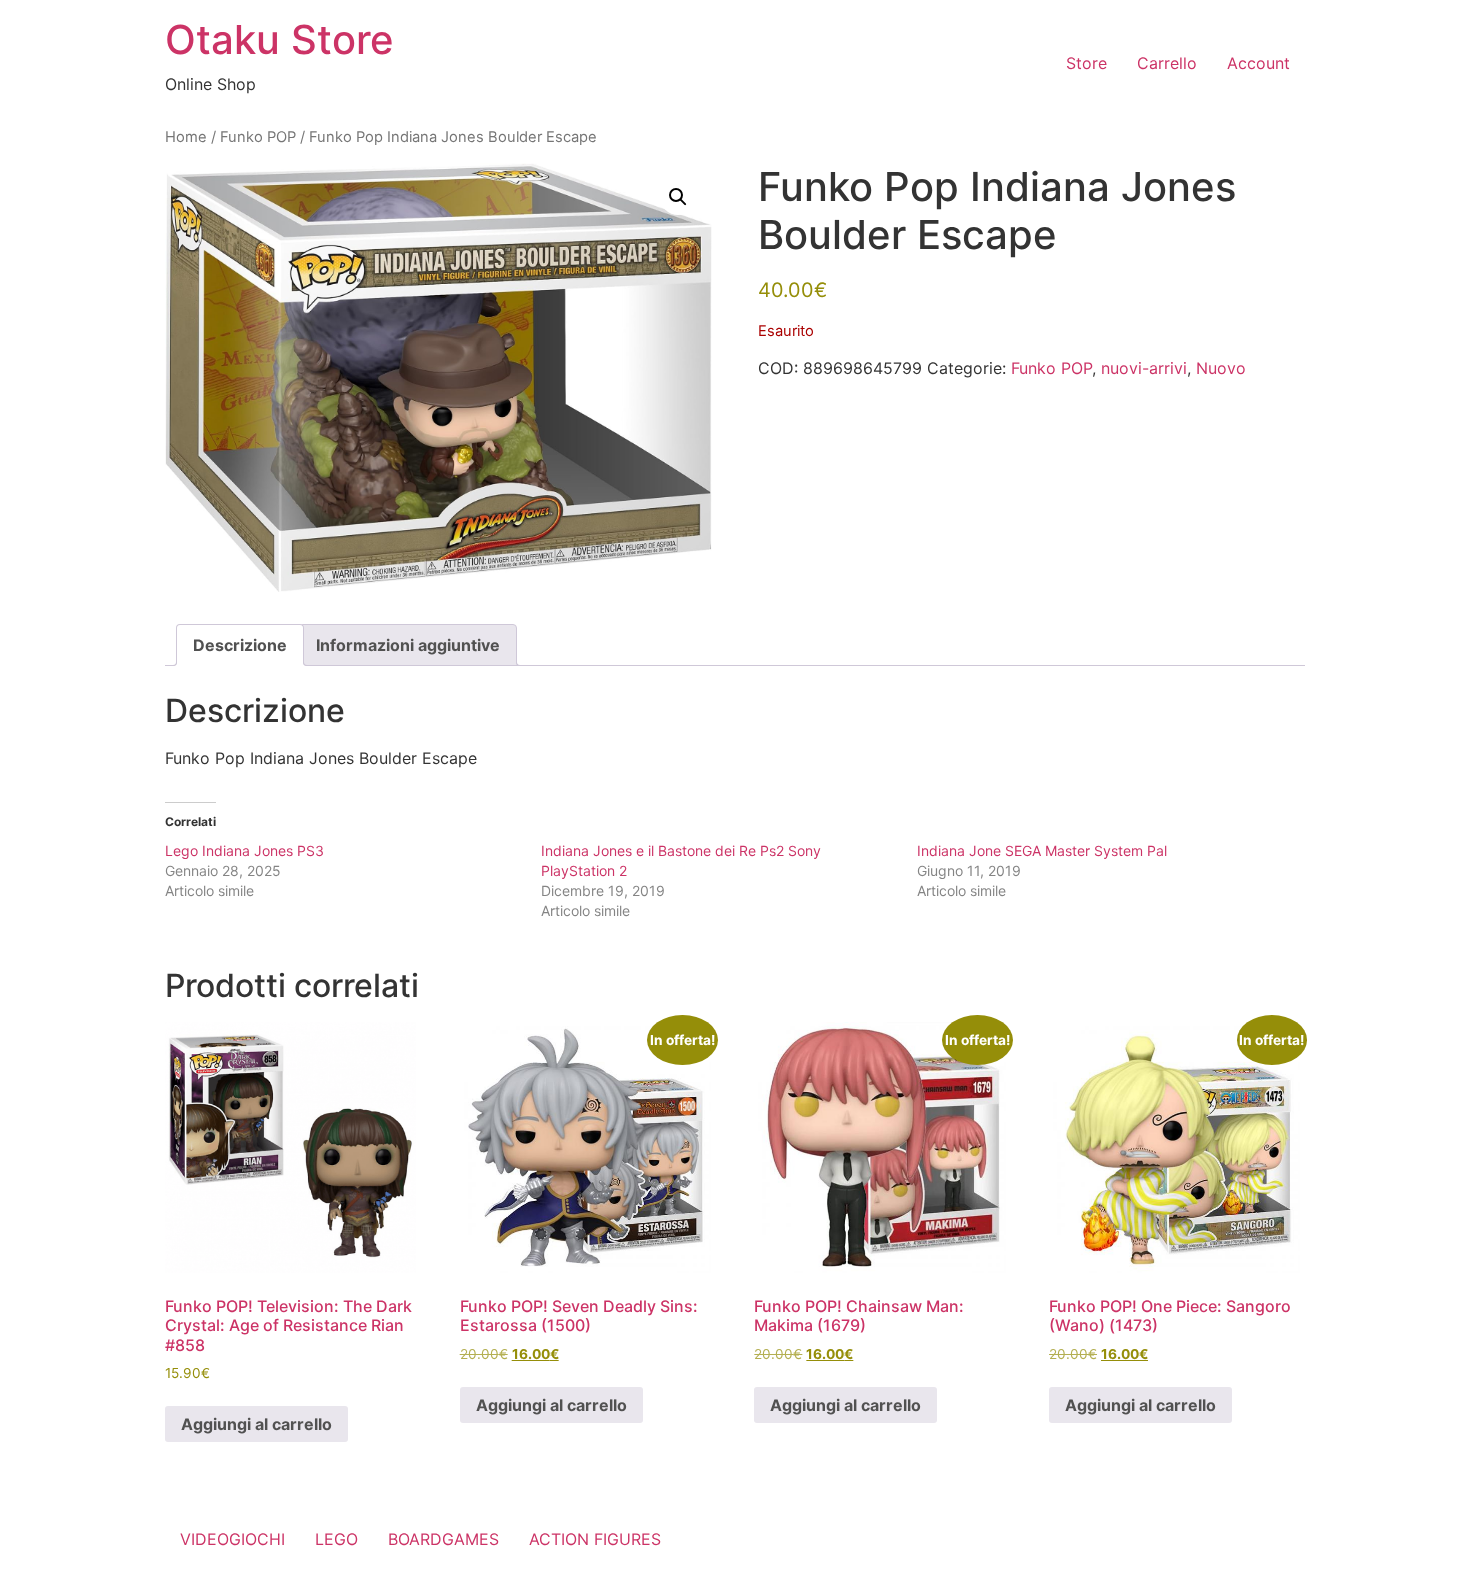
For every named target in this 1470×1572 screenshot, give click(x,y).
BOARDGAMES (443, 1539)
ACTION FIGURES (595, 1539)
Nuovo (1221, 368)
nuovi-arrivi (1144, 368)
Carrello (1167, 63)
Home (186, 137)
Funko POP (258, 137)
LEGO (336, 1539)
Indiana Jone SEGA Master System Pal (1042, 850)
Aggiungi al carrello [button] (256, 1424)
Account (1258, 63)
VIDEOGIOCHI (232, 1539)
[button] (678, 197)
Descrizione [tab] (240, 645)
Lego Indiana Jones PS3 (244, 850)
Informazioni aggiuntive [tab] (408, 645)
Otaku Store (279, 39)
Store (1086, 63)
